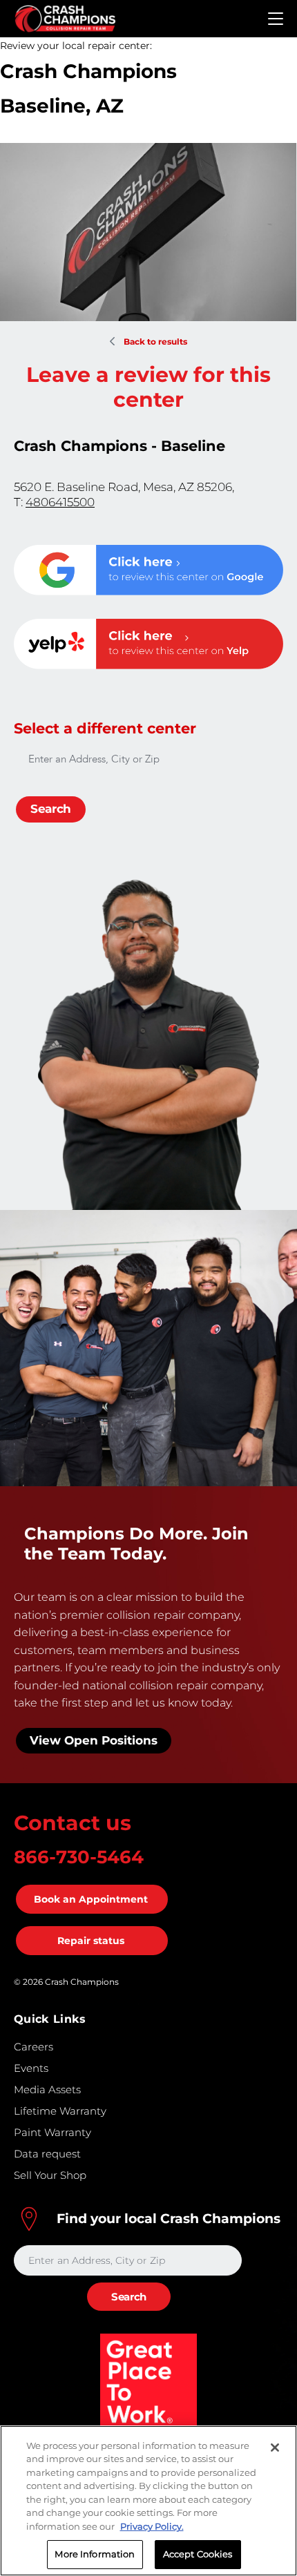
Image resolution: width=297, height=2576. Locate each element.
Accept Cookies (198, 2554)
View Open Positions (94, 1740)
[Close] (275, 2448)
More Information (95, 2554)
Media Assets (47, 2089)
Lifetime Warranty (60, 2111)
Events (31, 2068)
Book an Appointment (91, 1899)
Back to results (155, 342)
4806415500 (60, 502)
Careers (33, 2047)
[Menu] (276, 19)
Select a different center (105, 728)
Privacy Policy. (152, 2526)
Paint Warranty (52, 2132)
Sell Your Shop (50, 2175)
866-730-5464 (79, 1857)
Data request (47, 2154)
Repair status (91, 1941)
